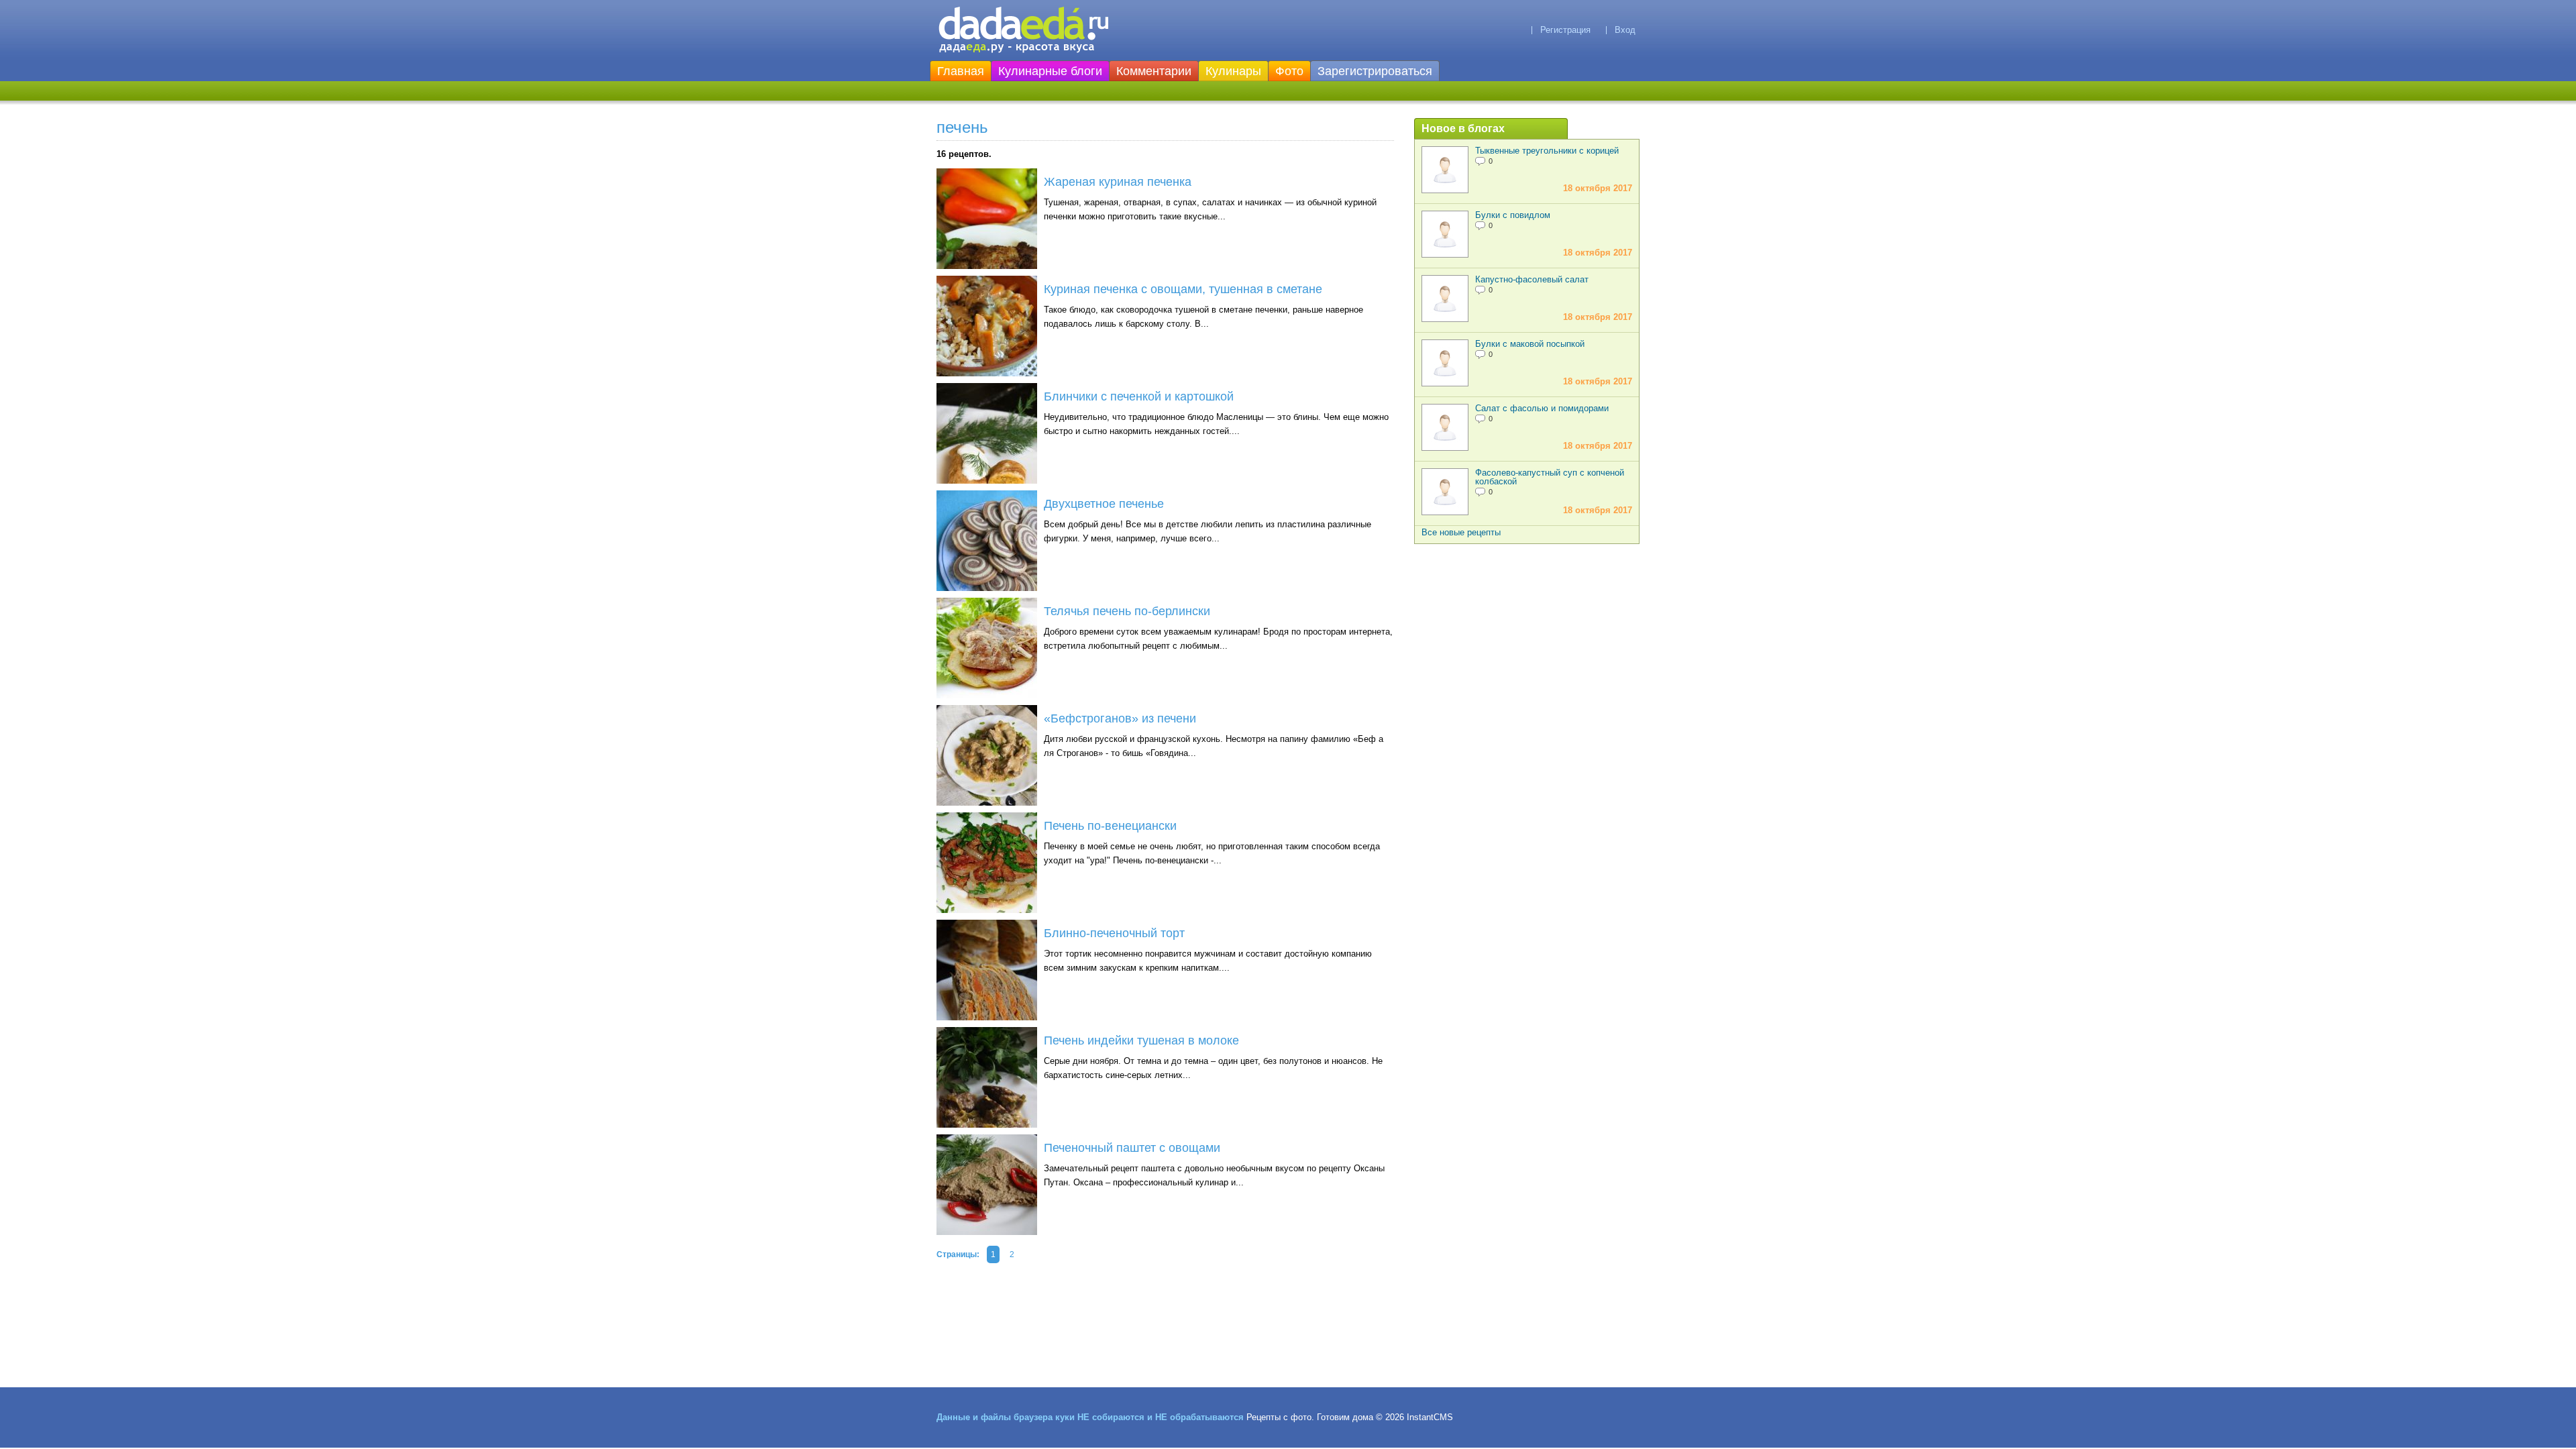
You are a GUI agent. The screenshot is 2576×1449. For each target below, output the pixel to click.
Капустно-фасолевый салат (1532, 279)
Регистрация (1565, 30)
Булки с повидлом (1513, 215)
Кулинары (1233, 71)
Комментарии (1154, 71)
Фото (1289, 71)
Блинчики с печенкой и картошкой (1139, 396)
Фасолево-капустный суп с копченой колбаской (1550, 477)
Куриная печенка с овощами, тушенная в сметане (1183, 289)
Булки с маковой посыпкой (1530, 344)
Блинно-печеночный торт (1114, 933)
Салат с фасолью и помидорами (1542, 408)
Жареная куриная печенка (1118, 182)
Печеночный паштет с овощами (1132, 1148)
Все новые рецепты (1461, 532)
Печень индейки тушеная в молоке (1141, 1040)
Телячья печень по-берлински (1127, 611)
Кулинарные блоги (1050, 71)
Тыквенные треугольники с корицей (1547, 151)
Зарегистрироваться (1375, 71)
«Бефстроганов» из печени (1120, 718)
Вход (1625, 30)
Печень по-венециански (1110, 826)
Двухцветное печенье (1104, 504)
